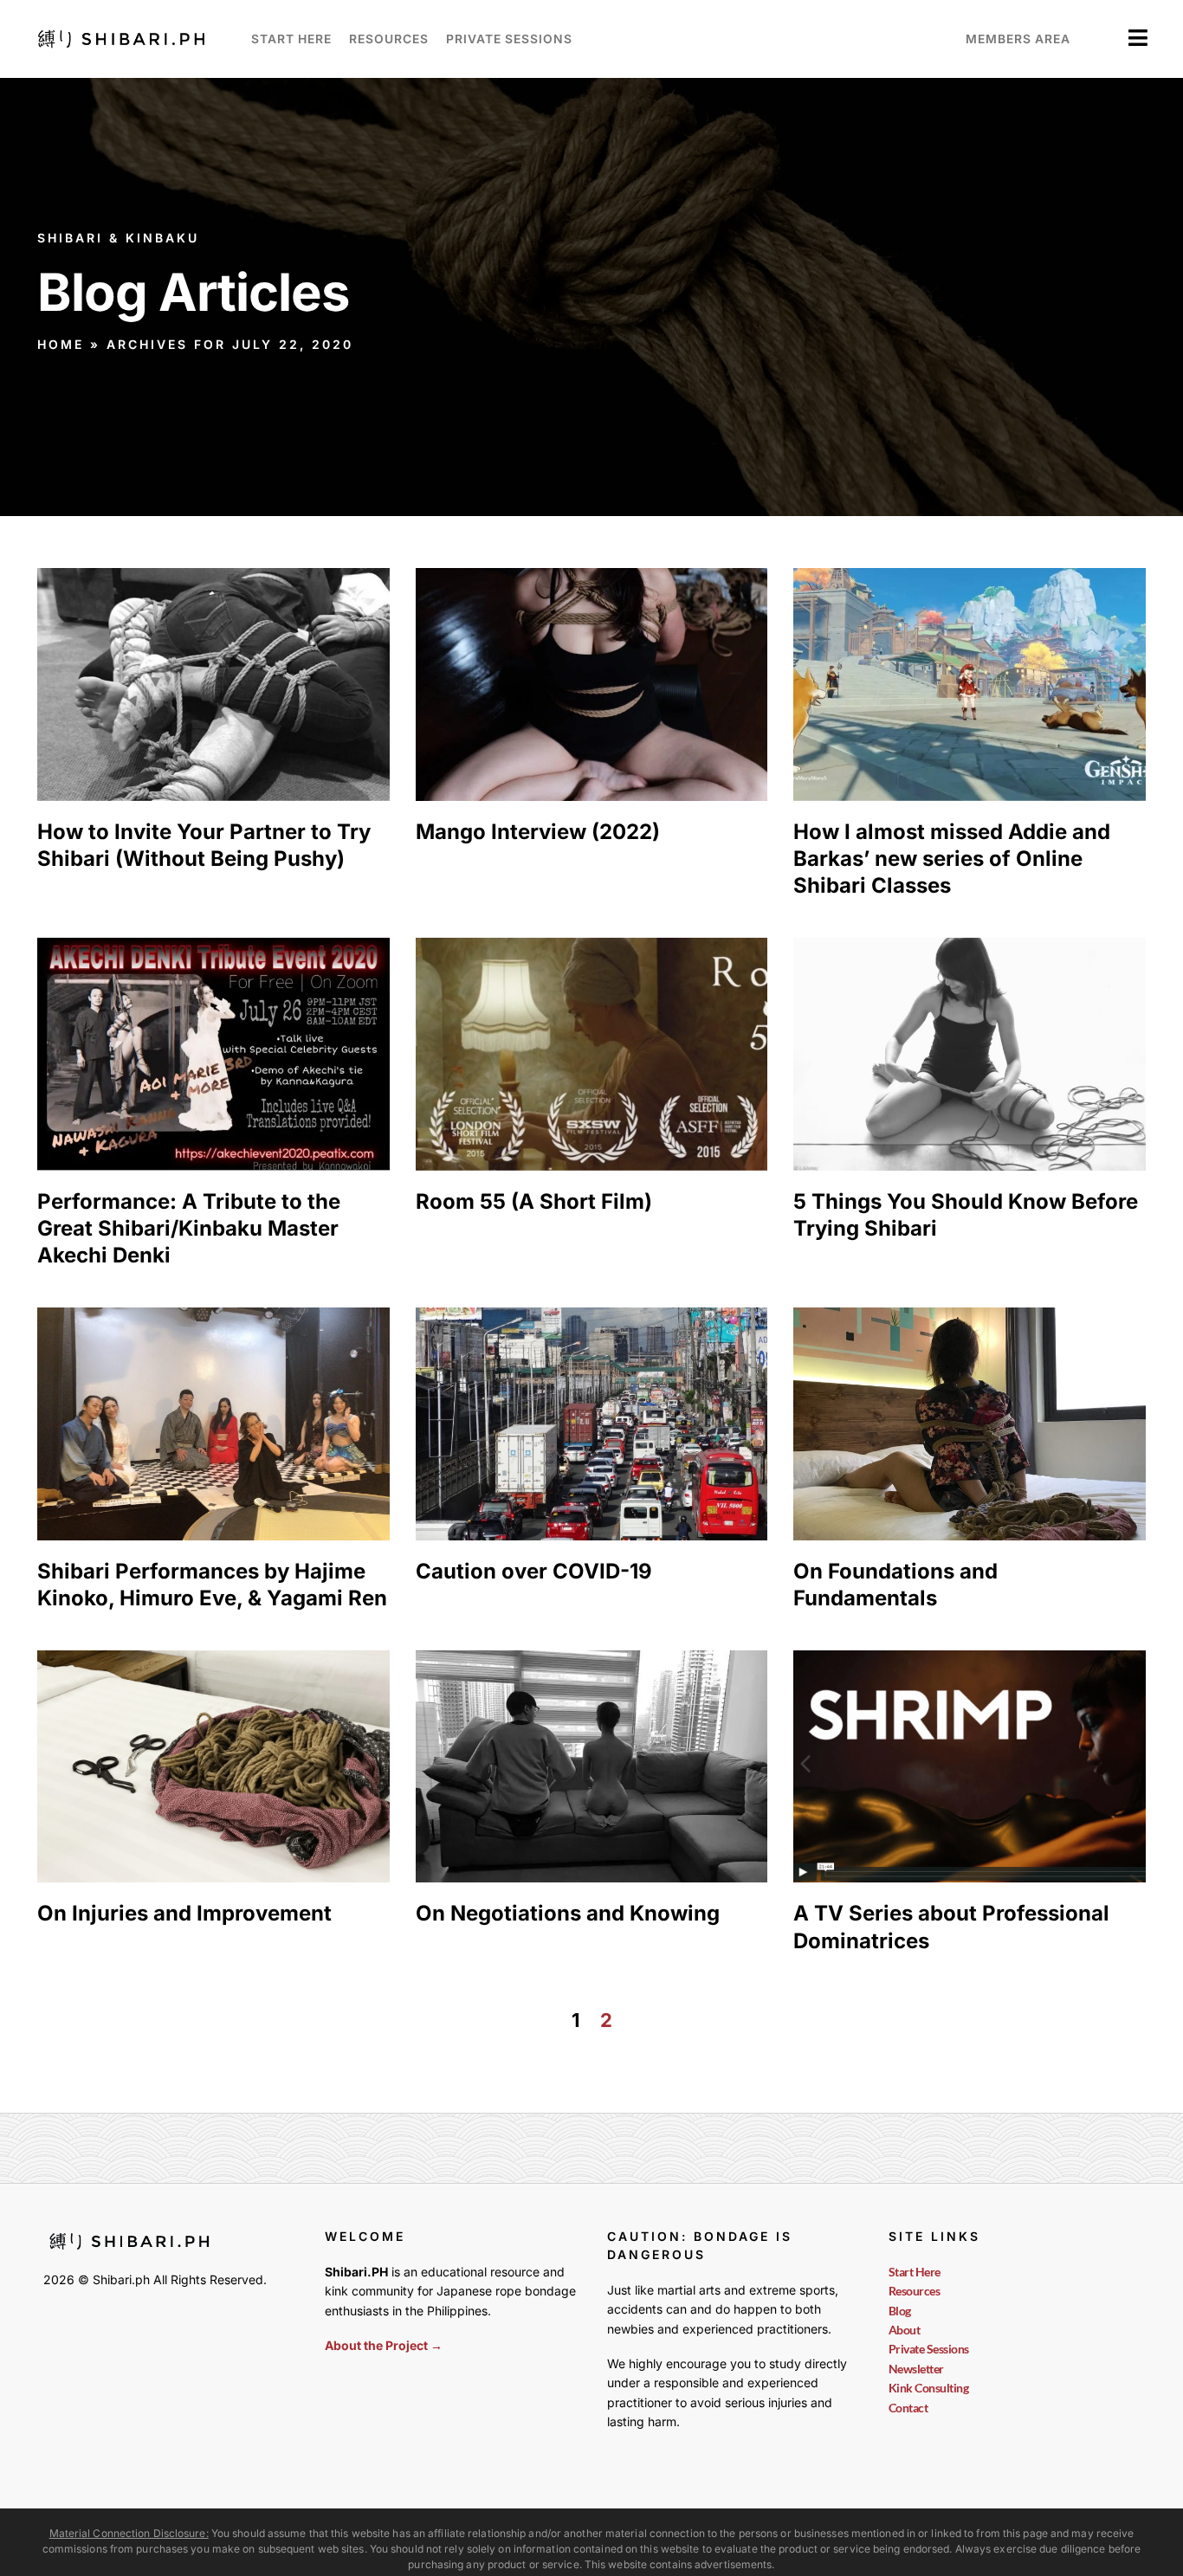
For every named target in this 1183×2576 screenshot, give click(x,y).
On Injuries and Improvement (184, 1913)
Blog (900, 2311)
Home (61, 344)
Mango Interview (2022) (538, 832)
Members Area (1018, 39)
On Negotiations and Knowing (568, 1913)
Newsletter (916, 2369)
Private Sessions (509, 39)
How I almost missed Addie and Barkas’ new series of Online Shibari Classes (952, 859)
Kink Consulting (929, 2388)
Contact (908, 2408)
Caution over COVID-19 (534, 1571)
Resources (389, 39)
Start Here (291, 39)
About (905, 2330)
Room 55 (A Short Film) (534, 1201)
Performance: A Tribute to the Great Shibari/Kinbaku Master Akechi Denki (189, 1228)
